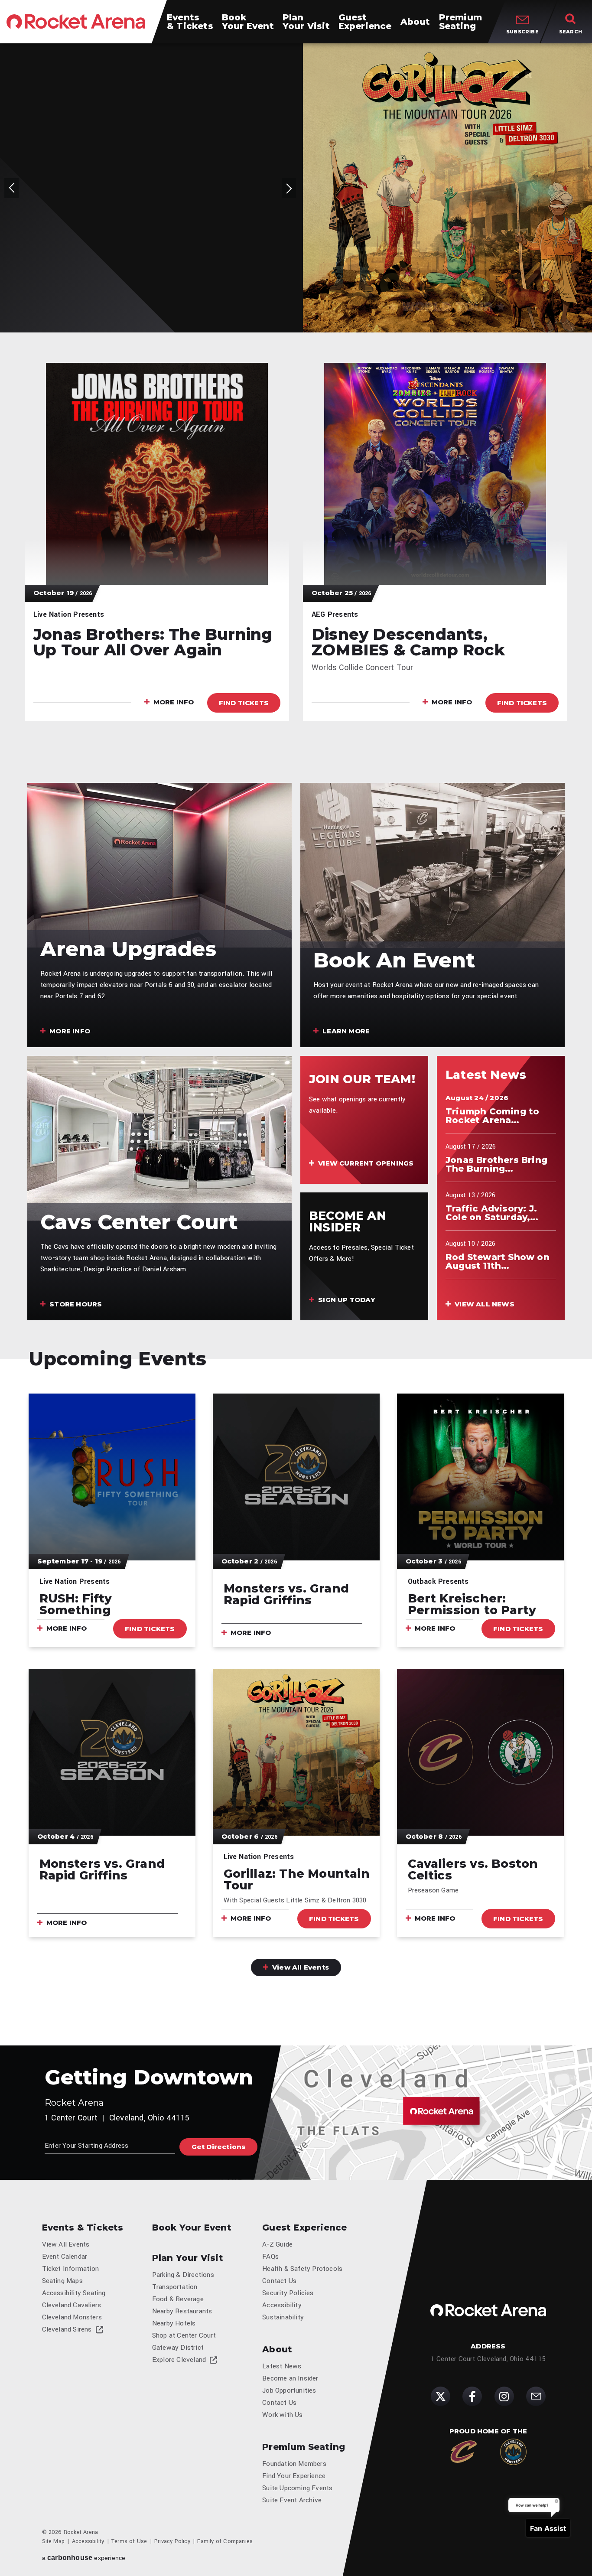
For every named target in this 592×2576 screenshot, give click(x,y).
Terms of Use (129, 2541)
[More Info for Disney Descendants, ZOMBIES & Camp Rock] (435, 474)
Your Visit (306, 22)
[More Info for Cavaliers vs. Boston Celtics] (480, 1752)
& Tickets (190, 22)
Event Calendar (65, 2257)
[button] (11, 55)
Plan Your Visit (188, 2258)
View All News (484, 1304)
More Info (175, 248)
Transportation (175, 2287)
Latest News (282, 2366)
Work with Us (282, 2415)
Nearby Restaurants (182, 2311)
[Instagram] (504, 2396)
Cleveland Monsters (72, 2317)
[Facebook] (472, 2396)
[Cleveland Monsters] (513, 2452)
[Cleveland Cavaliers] (464, 2452)
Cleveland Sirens (67, 2329)
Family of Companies (225, 2541)
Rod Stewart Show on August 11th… (498, 1261)
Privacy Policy (172, 2541)
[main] (296, 1044)
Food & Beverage (178, 2299)
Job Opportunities (289, 2390)
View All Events (300, 1967)
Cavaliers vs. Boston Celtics (473, 1869)
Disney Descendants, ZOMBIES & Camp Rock (408, 642)
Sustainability (283, 2317)
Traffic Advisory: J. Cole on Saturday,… (492, 1213)
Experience (365, 22)
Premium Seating (304, 2447)
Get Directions (219, 2147)
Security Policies (288, 2293)
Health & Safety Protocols (302, 2269)
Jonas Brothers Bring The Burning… (496, 1164)
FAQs (270, 2257)
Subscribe (522, 32)
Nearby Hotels (174, 2323)
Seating (460, 22)
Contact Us (279, 2281)
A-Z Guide (277, 2244)
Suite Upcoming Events (297, 2488)
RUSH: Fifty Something (76, 1604)
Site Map (54, 2541)
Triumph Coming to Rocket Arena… (492, 1116)
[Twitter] (441, 2396)
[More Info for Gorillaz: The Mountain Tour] (447, 188)
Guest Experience (304, 2228)
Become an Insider (290, 2378)
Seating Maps (62, 2281)
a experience (84, 2558)
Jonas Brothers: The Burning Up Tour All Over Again (153, 642)
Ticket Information (71, 2269)
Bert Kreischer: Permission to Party (472, 1604)
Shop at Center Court (184, 2335)
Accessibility (282, 2305)
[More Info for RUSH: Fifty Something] (112, 1477)
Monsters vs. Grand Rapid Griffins (286, 1594)
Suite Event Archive (292, 2500)
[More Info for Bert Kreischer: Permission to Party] (480, 1477)
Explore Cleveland (179, 2360)
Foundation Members (294, 2464)
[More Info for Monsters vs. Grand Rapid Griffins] (296, 1477)
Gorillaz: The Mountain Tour (148, 187)
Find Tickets (245, 247)
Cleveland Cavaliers (72, 2305)
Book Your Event (192, 2228)
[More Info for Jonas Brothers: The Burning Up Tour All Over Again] (157, 474)
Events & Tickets (83, 2228)
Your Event (248, 22)
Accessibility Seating (74, 2293)
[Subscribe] (536, 2396)
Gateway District (178, 2348)
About (277, 2349)
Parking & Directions (183, 2275)
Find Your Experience (294, 2476)
